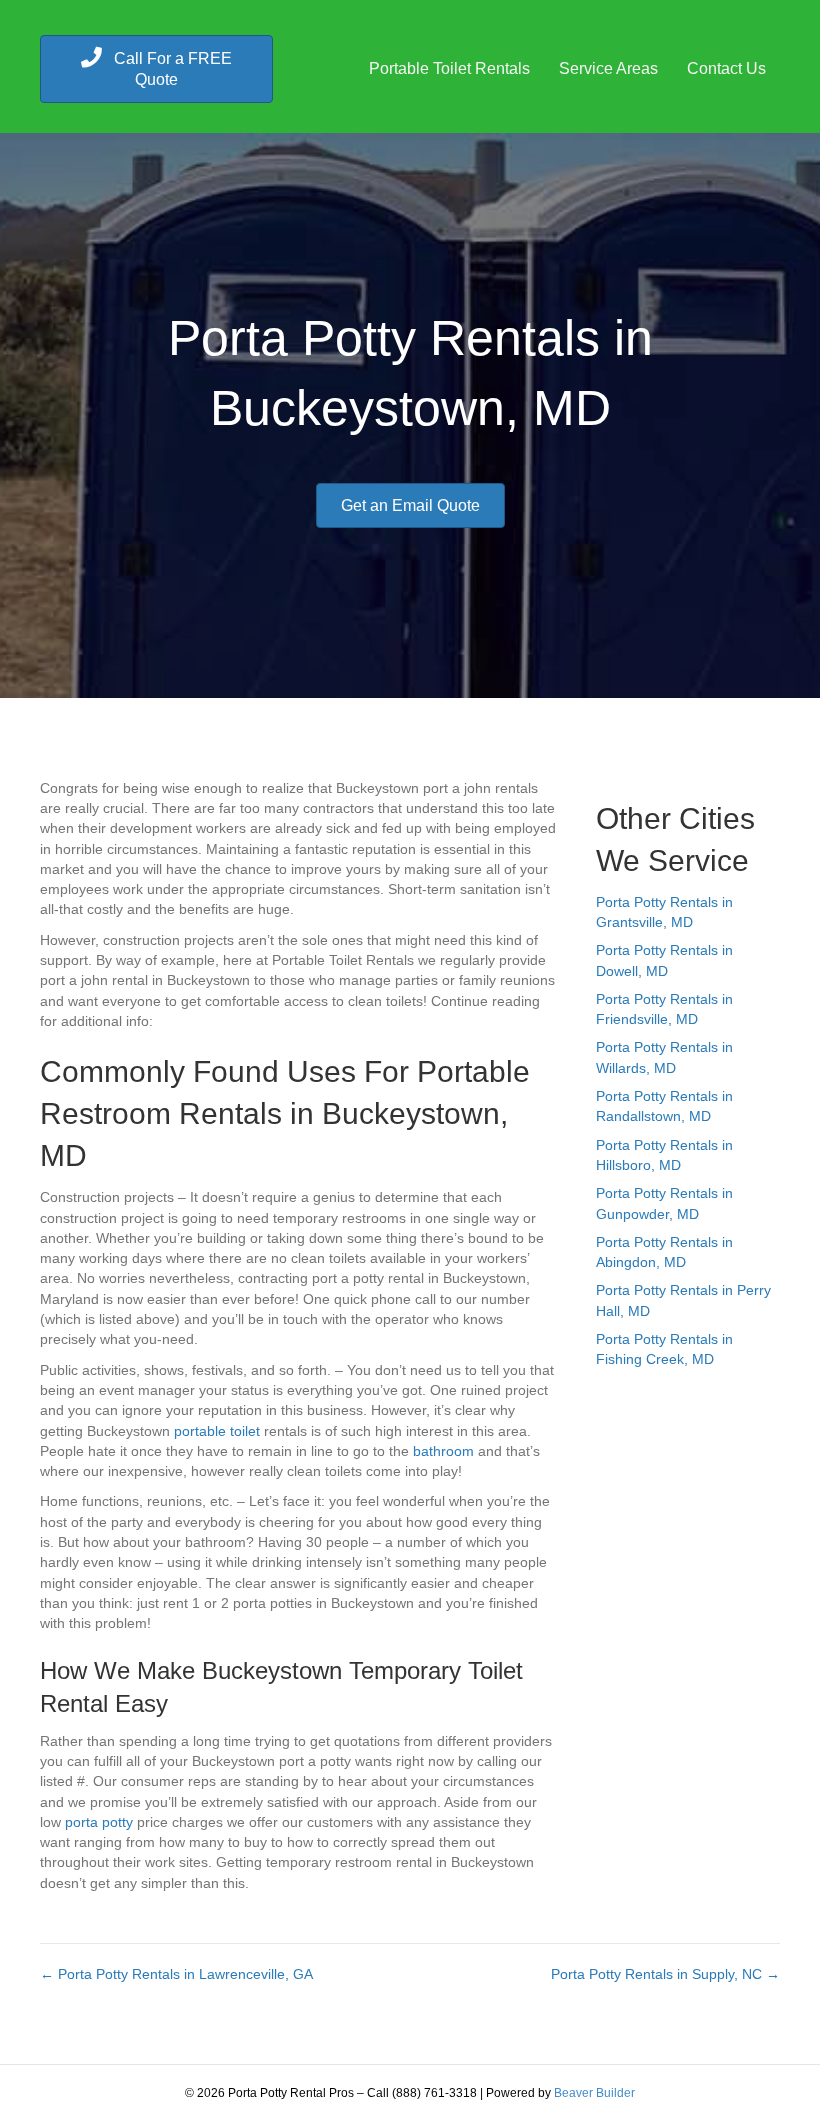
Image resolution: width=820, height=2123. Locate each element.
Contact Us (726, 68)
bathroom (443, 1451)
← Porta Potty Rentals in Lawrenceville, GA (176, 1974)
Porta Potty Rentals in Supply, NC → (665, 1974)
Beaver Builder (594, 2093)
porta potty (99, 1822)
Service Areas (608, 68)
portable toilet (217, 1431)
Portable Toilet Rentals (449, 68)
